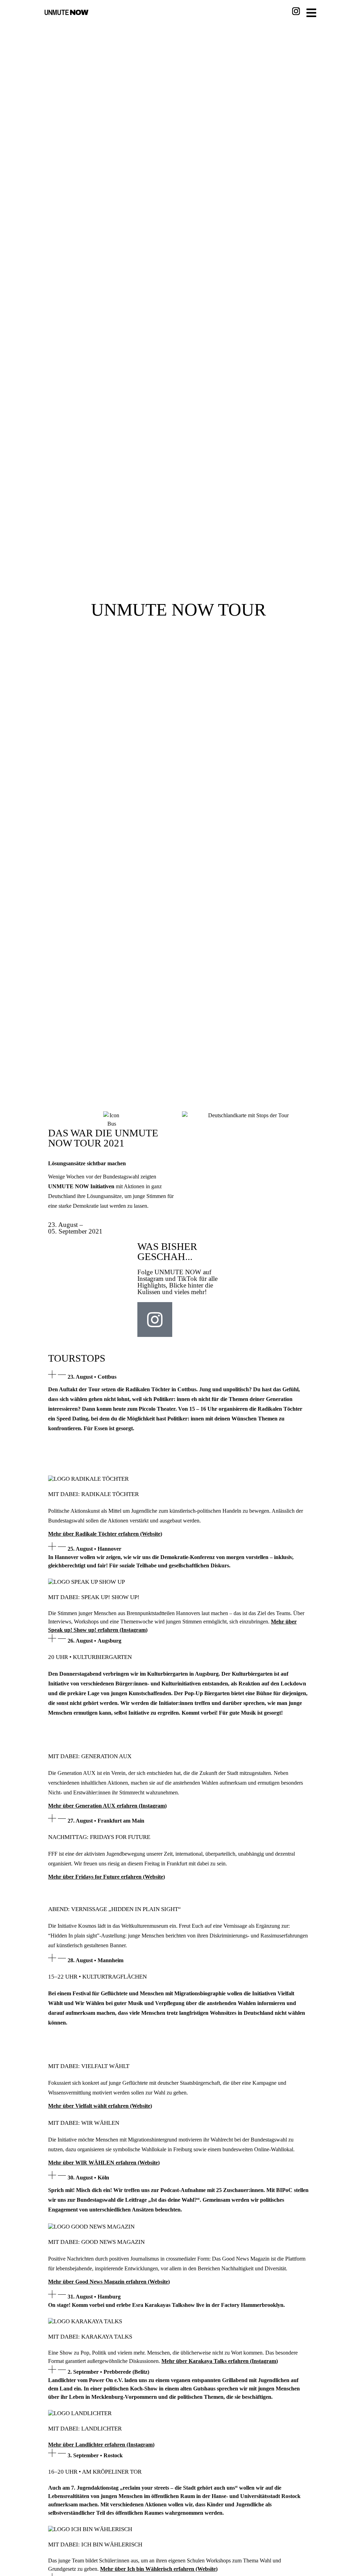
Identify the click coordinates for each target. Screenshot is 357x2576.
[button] (178, 1376)
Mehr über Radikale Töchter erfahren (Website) (105, 1534)
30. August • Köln (88, 2178)
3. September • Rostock (95, 2455)
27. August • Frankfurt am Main (106, 1821)
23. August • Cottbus (92, 1377)
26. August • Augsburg (94, 1641)
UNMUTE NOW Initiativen (81, 1186)
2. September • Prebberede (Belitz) (108, 2372)
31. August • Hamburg (94, 2297)
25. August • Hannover (94, 1549)
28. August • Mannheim (96, 1960)
